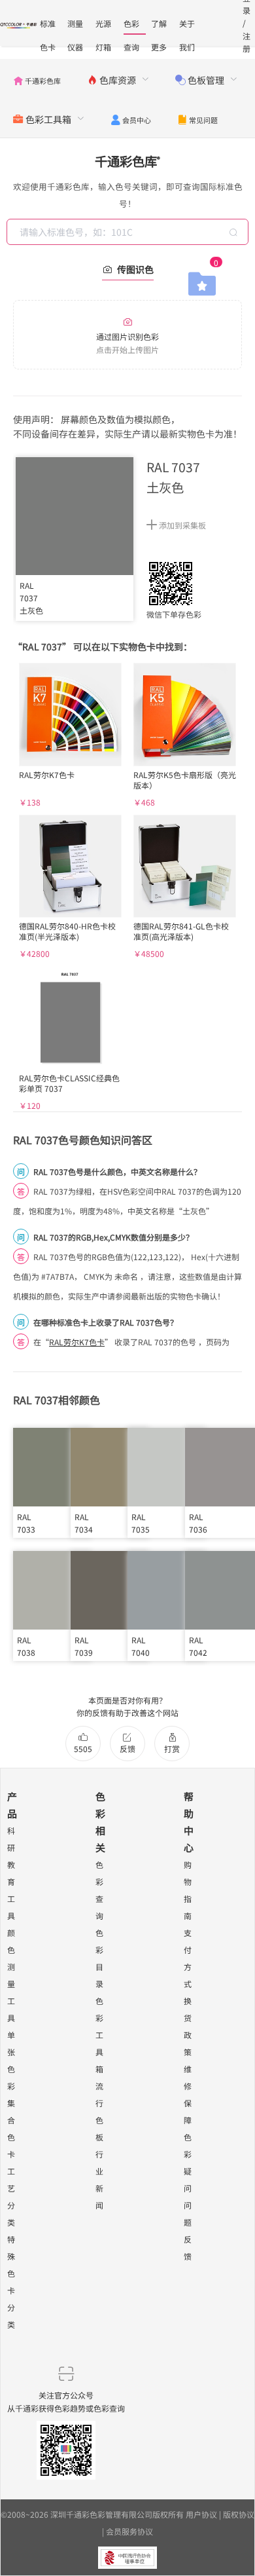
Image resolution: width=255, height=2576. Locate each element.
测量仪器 (75, 26)
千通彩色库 (127, 161)
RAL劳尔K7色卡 (77, 1342)
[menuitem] (37, 79)
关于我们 (187, 26)
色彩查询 (131, 26)
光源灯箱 (103, 26)
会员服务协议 (129, 2531)
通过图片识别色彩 (127, 343)
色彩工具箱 (99, 2035)
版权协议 (239, 2514)
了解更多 (159, 26)
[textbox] (129, 232)
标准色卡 (48, 26)
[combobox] (129, 232)
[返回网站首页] (19, 24)
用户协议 (201, 2514)
